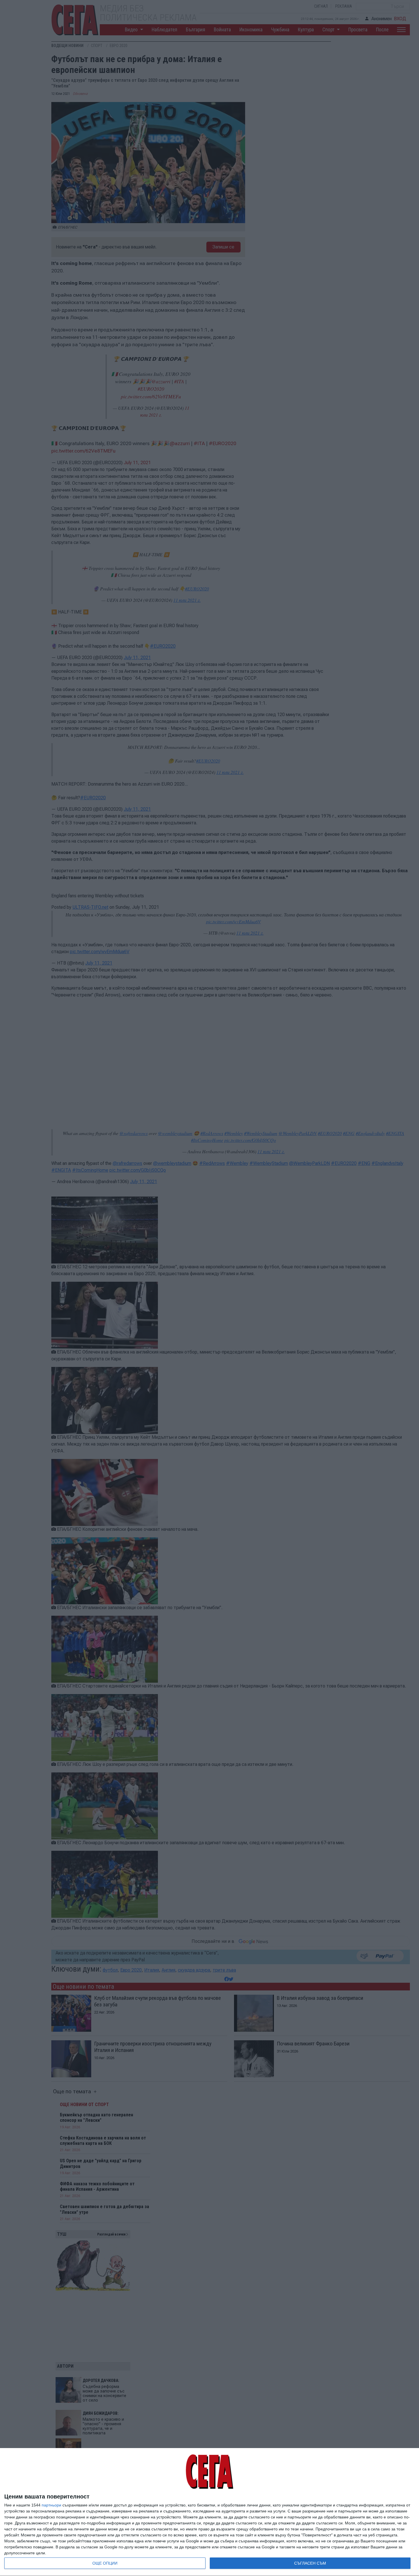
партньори (51, 2505)
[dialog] (209, 2512)
